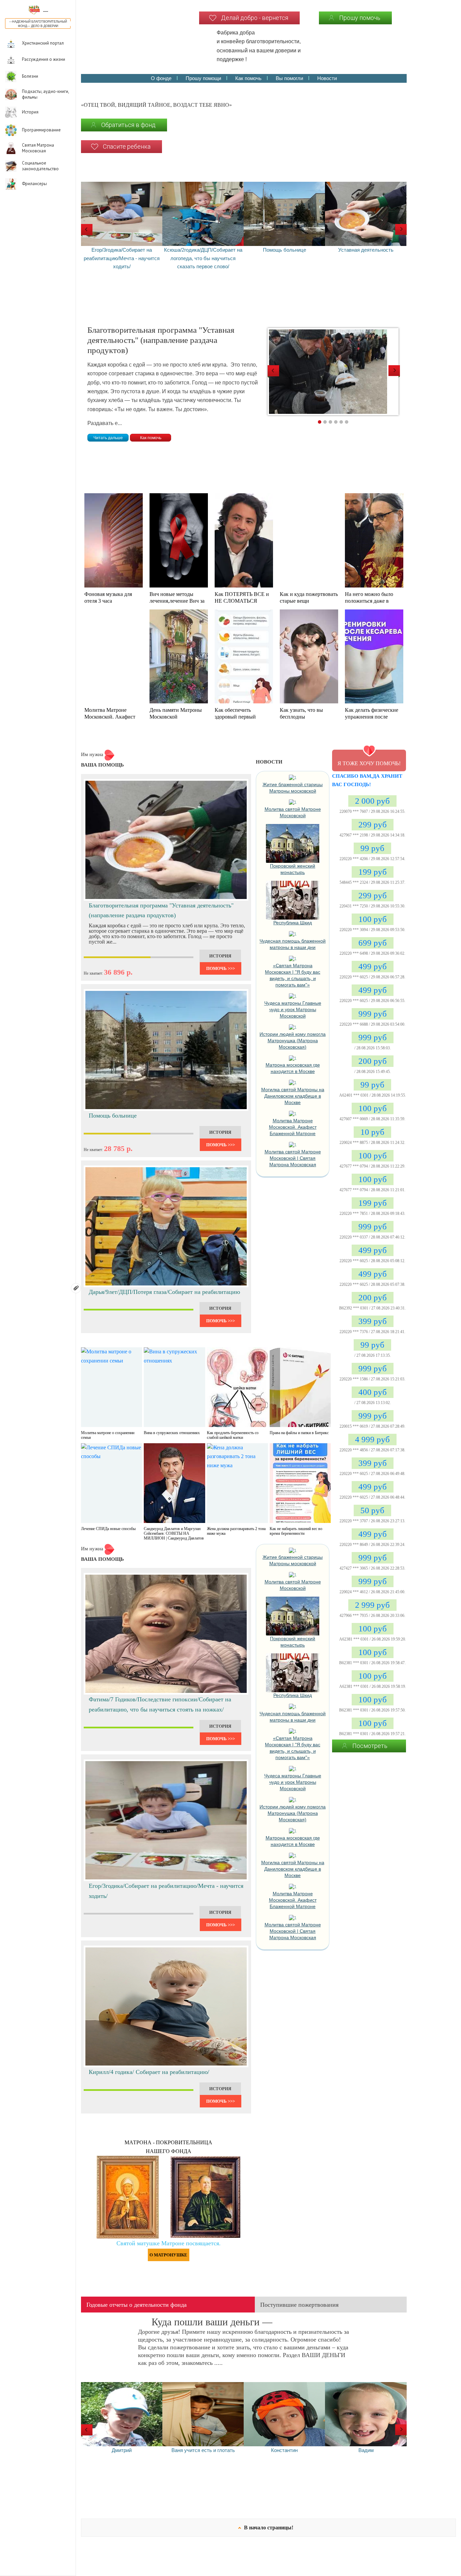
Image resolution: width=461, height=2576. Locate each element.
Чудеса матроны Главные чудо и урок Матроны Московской (293, 1009)
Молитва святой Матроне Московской (293, 812)
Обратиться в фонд (128, 125)
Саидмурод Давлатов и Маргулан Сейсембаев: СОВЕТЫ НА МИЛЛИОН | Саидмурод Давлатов (174, 1533)
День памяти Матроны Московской (176, 713)
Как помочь (248, 78)
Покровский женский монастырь (293, 869)
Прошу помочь (360, 18)
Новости (327, 78)
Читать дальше (108, 438)
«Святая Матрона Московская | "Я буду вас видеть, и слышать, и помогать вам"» (293, 975)
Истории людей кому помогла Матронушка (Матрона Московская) (293, 1041)
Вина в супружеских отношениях (172, 1433)
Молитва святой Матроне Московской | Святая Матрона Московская (293, 1158)
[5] (341, 422)
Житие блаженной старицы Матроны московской (293, 788)
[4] (336, 422)
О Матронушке (168, 2255)
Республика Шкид (293, 923)
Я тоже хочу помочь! (369, 763)
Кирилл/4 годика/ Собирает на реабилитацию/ (149, 2072)
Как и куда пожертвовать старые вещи (309, 597)
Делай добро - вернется (255, 18)
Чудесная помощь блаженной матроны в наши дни (293, 944)
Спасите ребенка (127, 146)
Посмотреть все (370, 1747)
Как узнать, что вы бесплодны (301, 713)
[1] (320, 422)
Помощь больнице (113, 1116)
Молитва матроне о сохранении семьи (108, 1435)
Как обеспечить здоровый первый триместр (235, 717)
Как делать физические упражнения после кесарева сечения (372, 717)
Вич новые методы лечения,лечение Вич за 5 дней (177, 601)
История (220, 956)
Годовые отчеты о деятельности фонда (137, 2305)
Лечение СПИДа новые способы (108, 1529)
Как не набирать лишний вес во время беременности (296, 1531)
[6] (347, 422)
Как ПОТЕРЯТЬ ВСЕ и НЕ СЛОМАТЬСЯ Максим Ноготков (242, 601)
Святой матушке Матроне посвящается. (169, 2243)
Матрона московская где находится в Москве (293, 1068)
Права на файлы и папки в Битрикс (299, 1433)
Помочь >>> (221, 968)
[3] (330, 422)
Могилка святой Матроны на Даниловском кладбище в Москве (293, 1096)
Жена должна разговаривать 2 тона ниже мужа (236, 1531)
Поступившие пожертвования (299, 2305)
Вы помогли (289, 78)
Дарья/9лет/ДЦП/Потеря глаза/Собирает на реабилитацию (164, 1292)
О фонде (161, 78)
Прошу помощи (203, 78)
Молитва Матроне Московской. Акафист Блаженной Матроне (110, 717)
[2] (325, 422)
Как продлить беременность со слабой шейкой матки (233, 1435)
